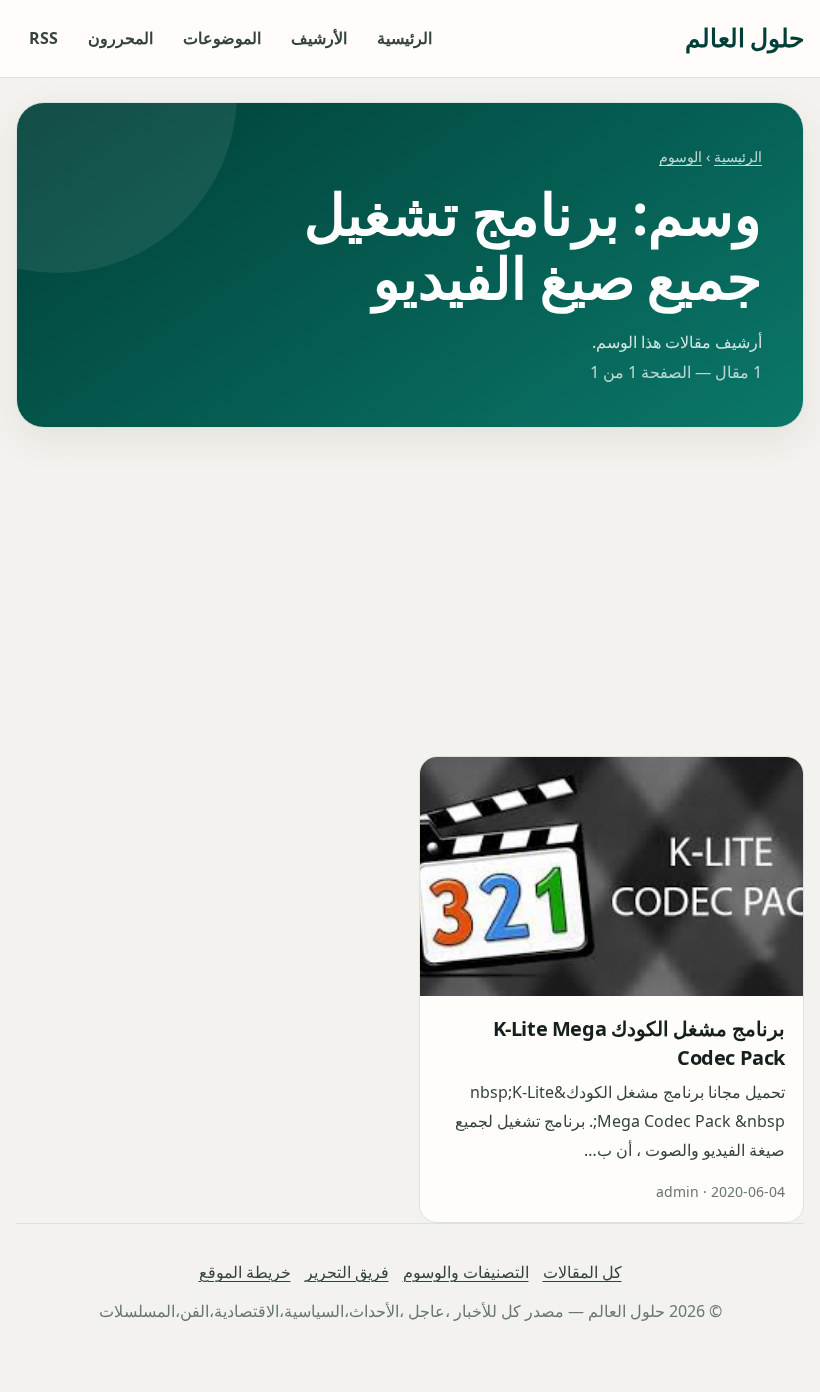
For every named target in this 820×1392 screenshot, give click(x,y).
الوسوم (680, 156)
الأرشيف (319, 38)
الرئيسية (404, 38)
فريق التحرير (347, 1272)
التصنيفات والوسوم (466, 1272)
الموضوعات (222, 38)
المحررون (120, 38)
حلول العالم (744, 37)
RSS (43, 38)
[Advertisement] (410, 592)
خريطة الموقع (245, 1272)
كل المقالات (582, 1272)
